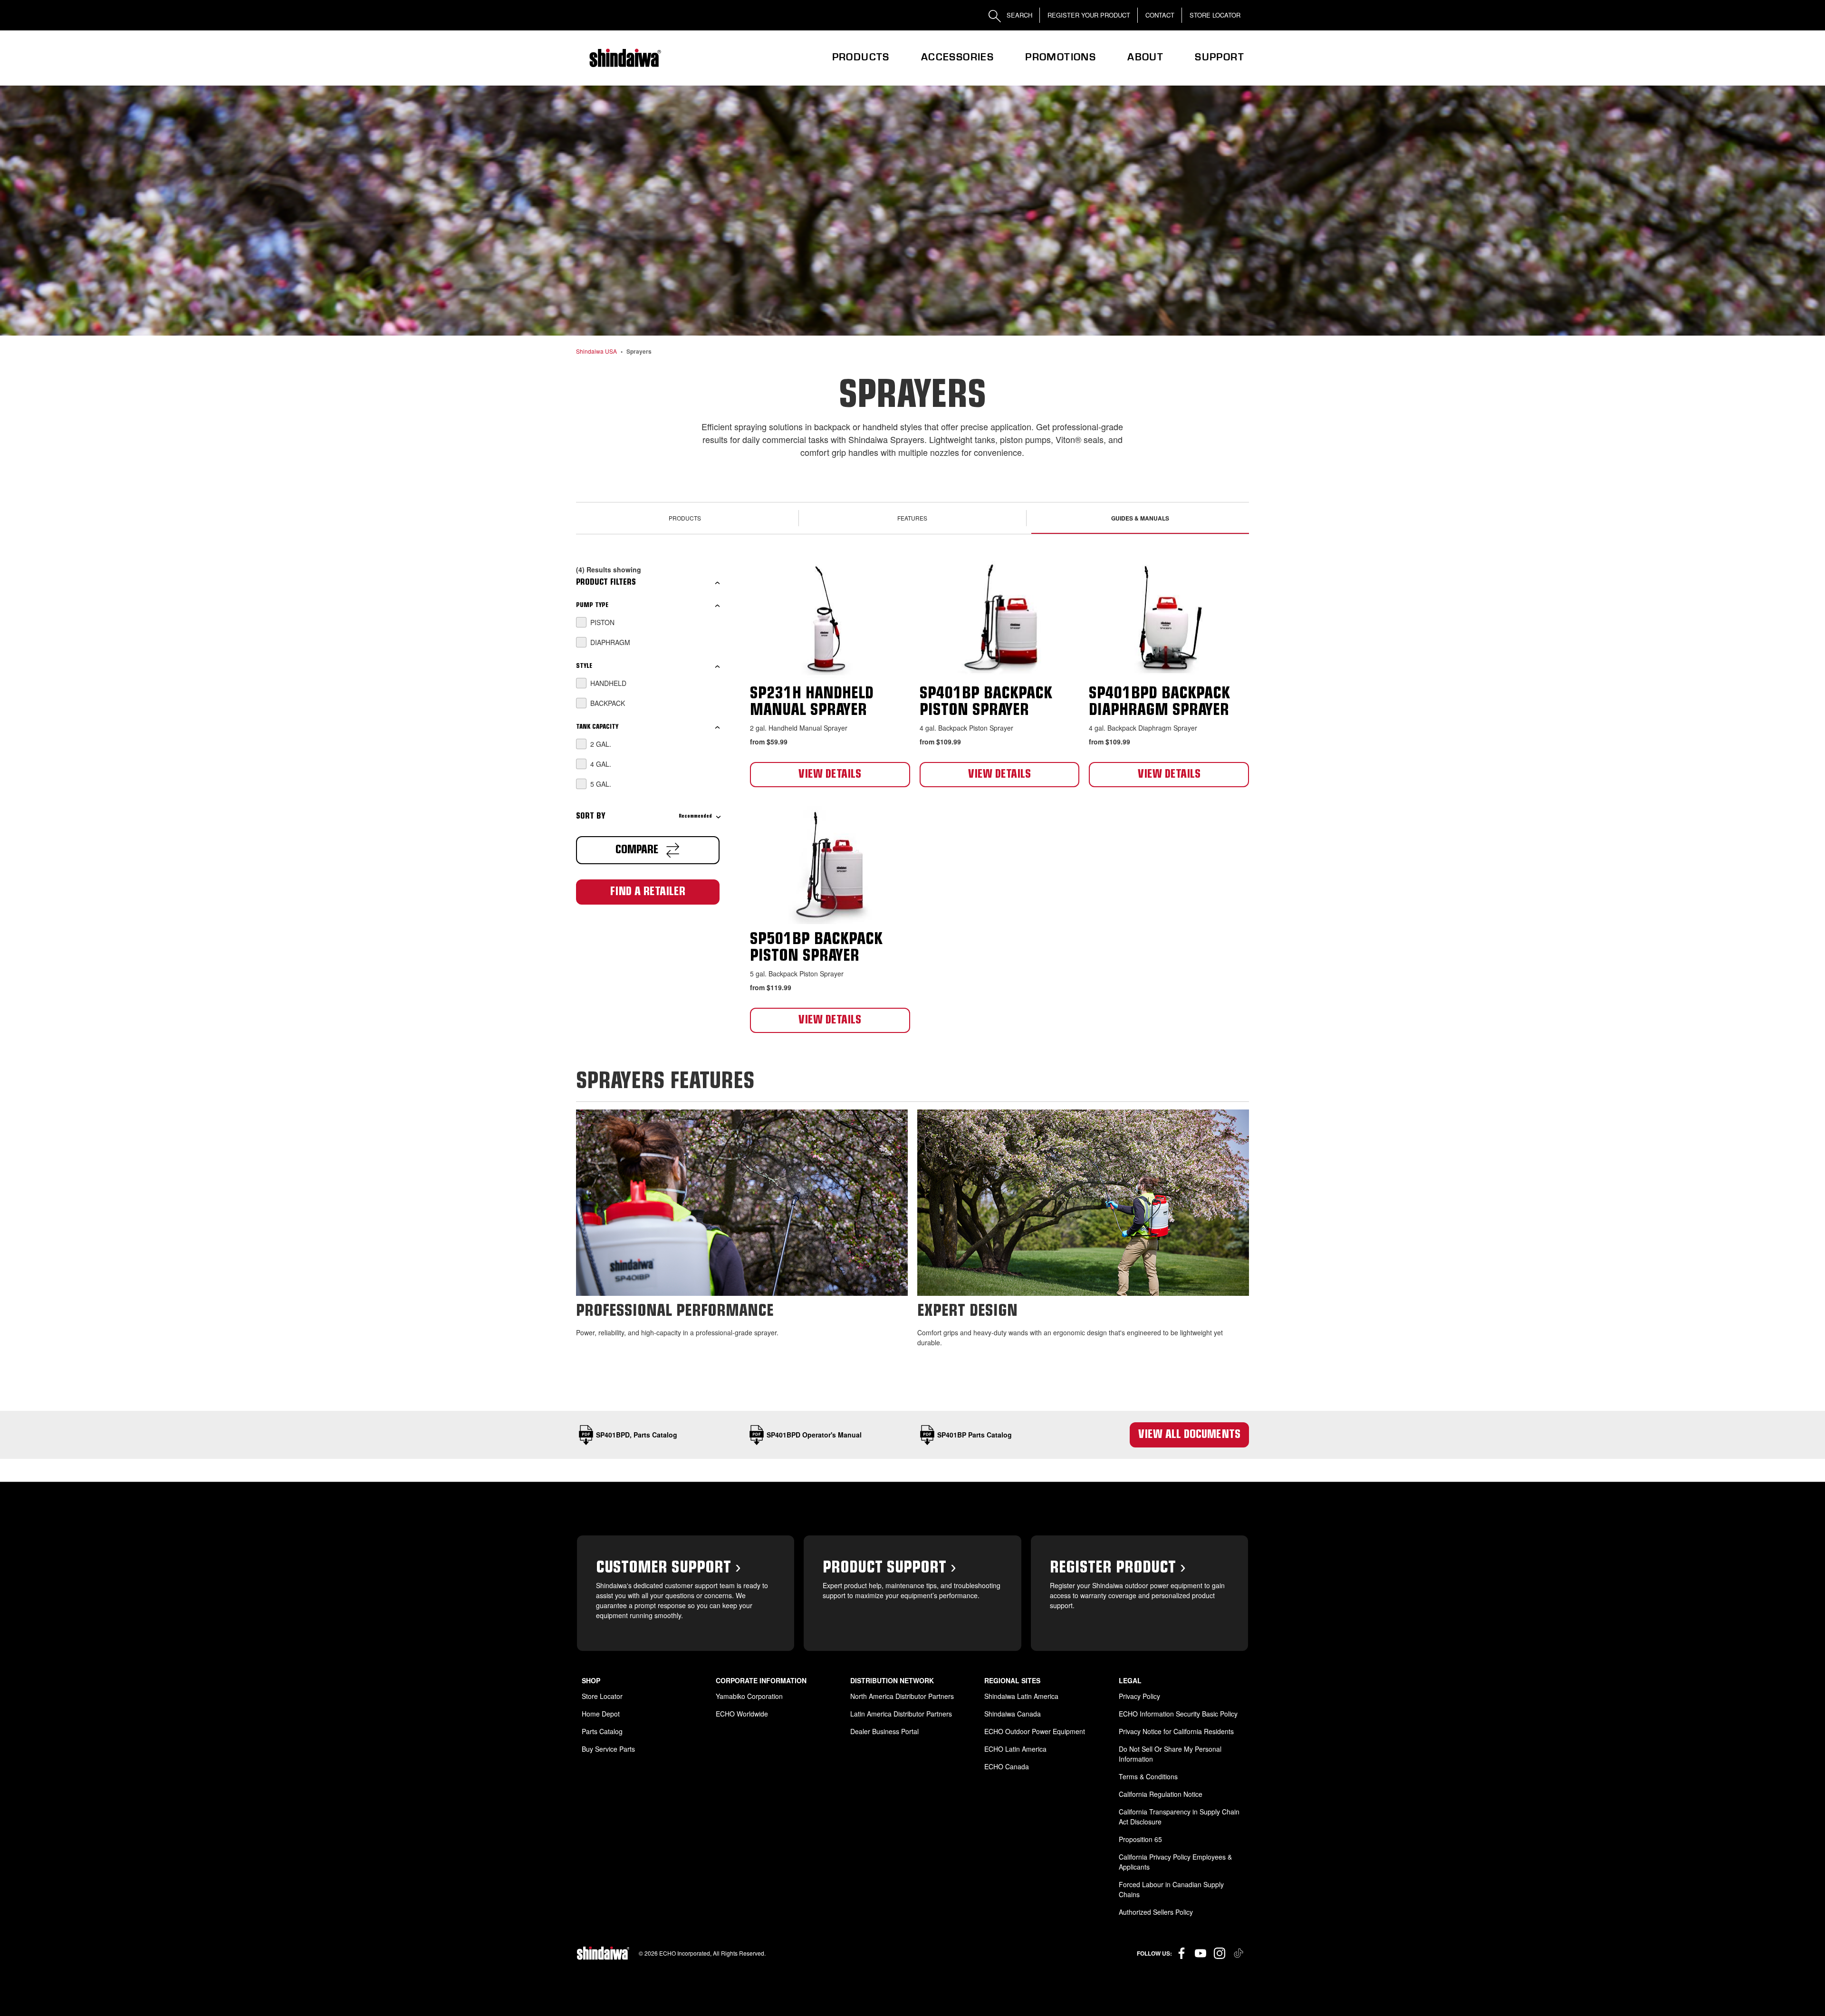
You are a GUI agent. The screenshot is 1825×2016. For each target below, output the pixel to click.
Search (1018, 15)
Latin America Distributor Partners (901, 1714)
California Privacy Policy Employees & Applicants (1175, 1862)
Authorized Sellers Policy (1156, 1912)
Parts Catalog (602, 1731)
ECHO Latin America (1015, 1749)
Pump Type (592, 606)
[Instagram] (1220, 1953)
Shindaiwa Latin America (1021, 1696)
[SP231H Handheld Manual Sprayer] (830, 618)
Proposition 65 (1140, 1839)
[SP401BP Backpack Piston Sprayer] (1000, 618)
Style (584, 666)
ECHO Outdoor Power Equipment (1035, 1731)
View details (830, 775)
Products (861, 57)
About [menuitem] (1145, 57)
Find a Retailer (648, 892)
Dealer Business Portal (884, 1731)
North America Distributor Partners (902, 1696)
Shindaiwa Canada (1013, 1714)
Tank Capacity (597, 727)
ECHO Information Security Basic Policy (1178, 1714)
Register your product (1089, 15)
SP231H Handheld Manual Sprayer (812, 703)
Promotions (1061, 57)
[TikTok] (1239, 1953)
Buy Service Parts (608, 1749)
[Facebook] (1181, 1953)
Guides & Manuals (1140, 518)
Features (912, 518)
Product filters (606, 583)
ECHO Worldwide (742, 1714)
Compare (639, 850)
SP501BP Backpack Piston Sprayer (816, 948)
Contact (1160, 15)
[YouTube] (1201, 1953)
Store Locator (1215, 15)
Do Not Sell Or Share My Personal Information (1170, 1754)
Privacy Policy (1139, 1696)
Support (1220, 57)
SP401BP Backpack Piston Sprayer (986, 703)
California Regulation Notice (1161, 1794)
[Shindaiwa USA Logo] (624, 58)
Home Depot (601, 1714)
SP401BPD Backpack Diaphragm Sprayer (1159, 703)
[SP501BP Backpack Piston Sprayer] (830, 863)
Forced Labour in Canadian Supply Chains (1171, 1889)
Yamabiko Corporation (749, 1696)
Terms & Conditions (1148, 1776)
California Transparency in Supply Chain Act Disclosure (1179, 1817)
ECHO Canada (1007, 1766)
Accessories (957, 57)
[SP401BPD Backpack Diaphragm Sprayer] (1169, 618)
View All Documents (1189, 1435)
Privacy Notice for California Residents (1176, 1731)
